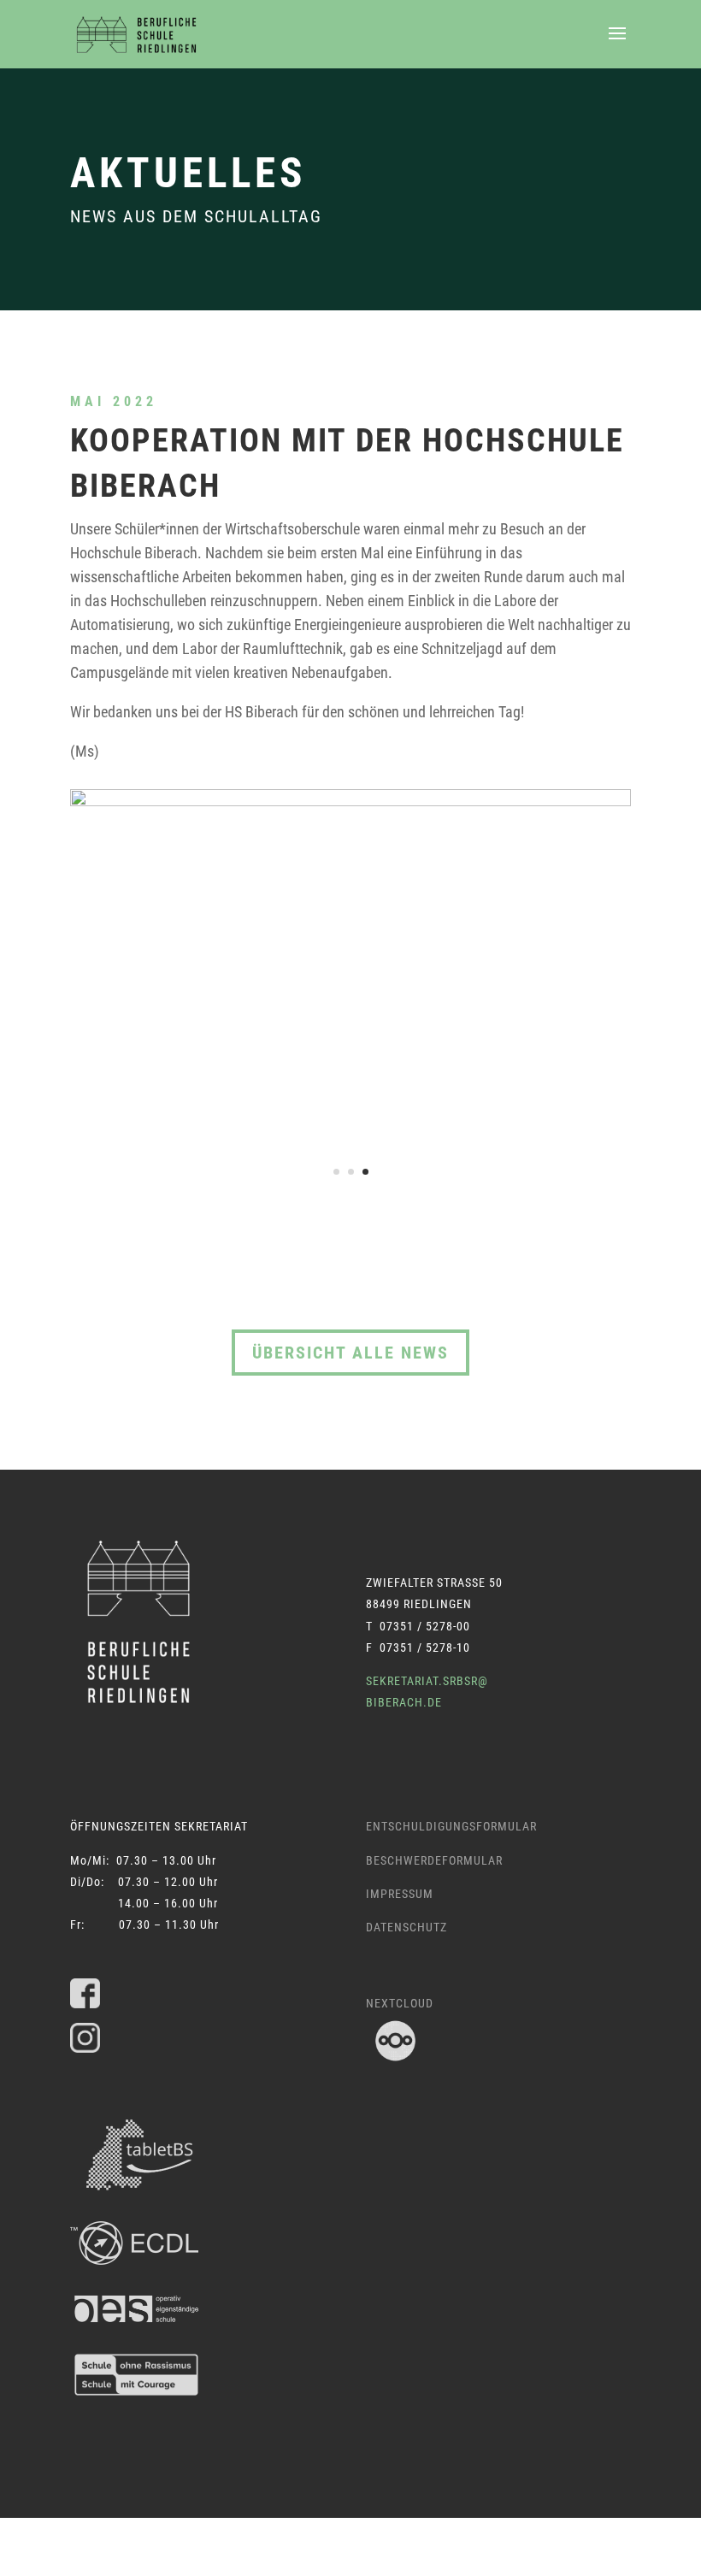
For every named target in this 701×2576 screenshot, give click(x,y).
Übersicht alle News (350, 1353)
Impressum (400, 1894)
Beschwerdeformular (434, 1860)
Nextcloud (400, 2003)
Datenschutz (406, 1927)
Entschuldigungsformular (451, 1826)
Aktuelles (188, 173)
